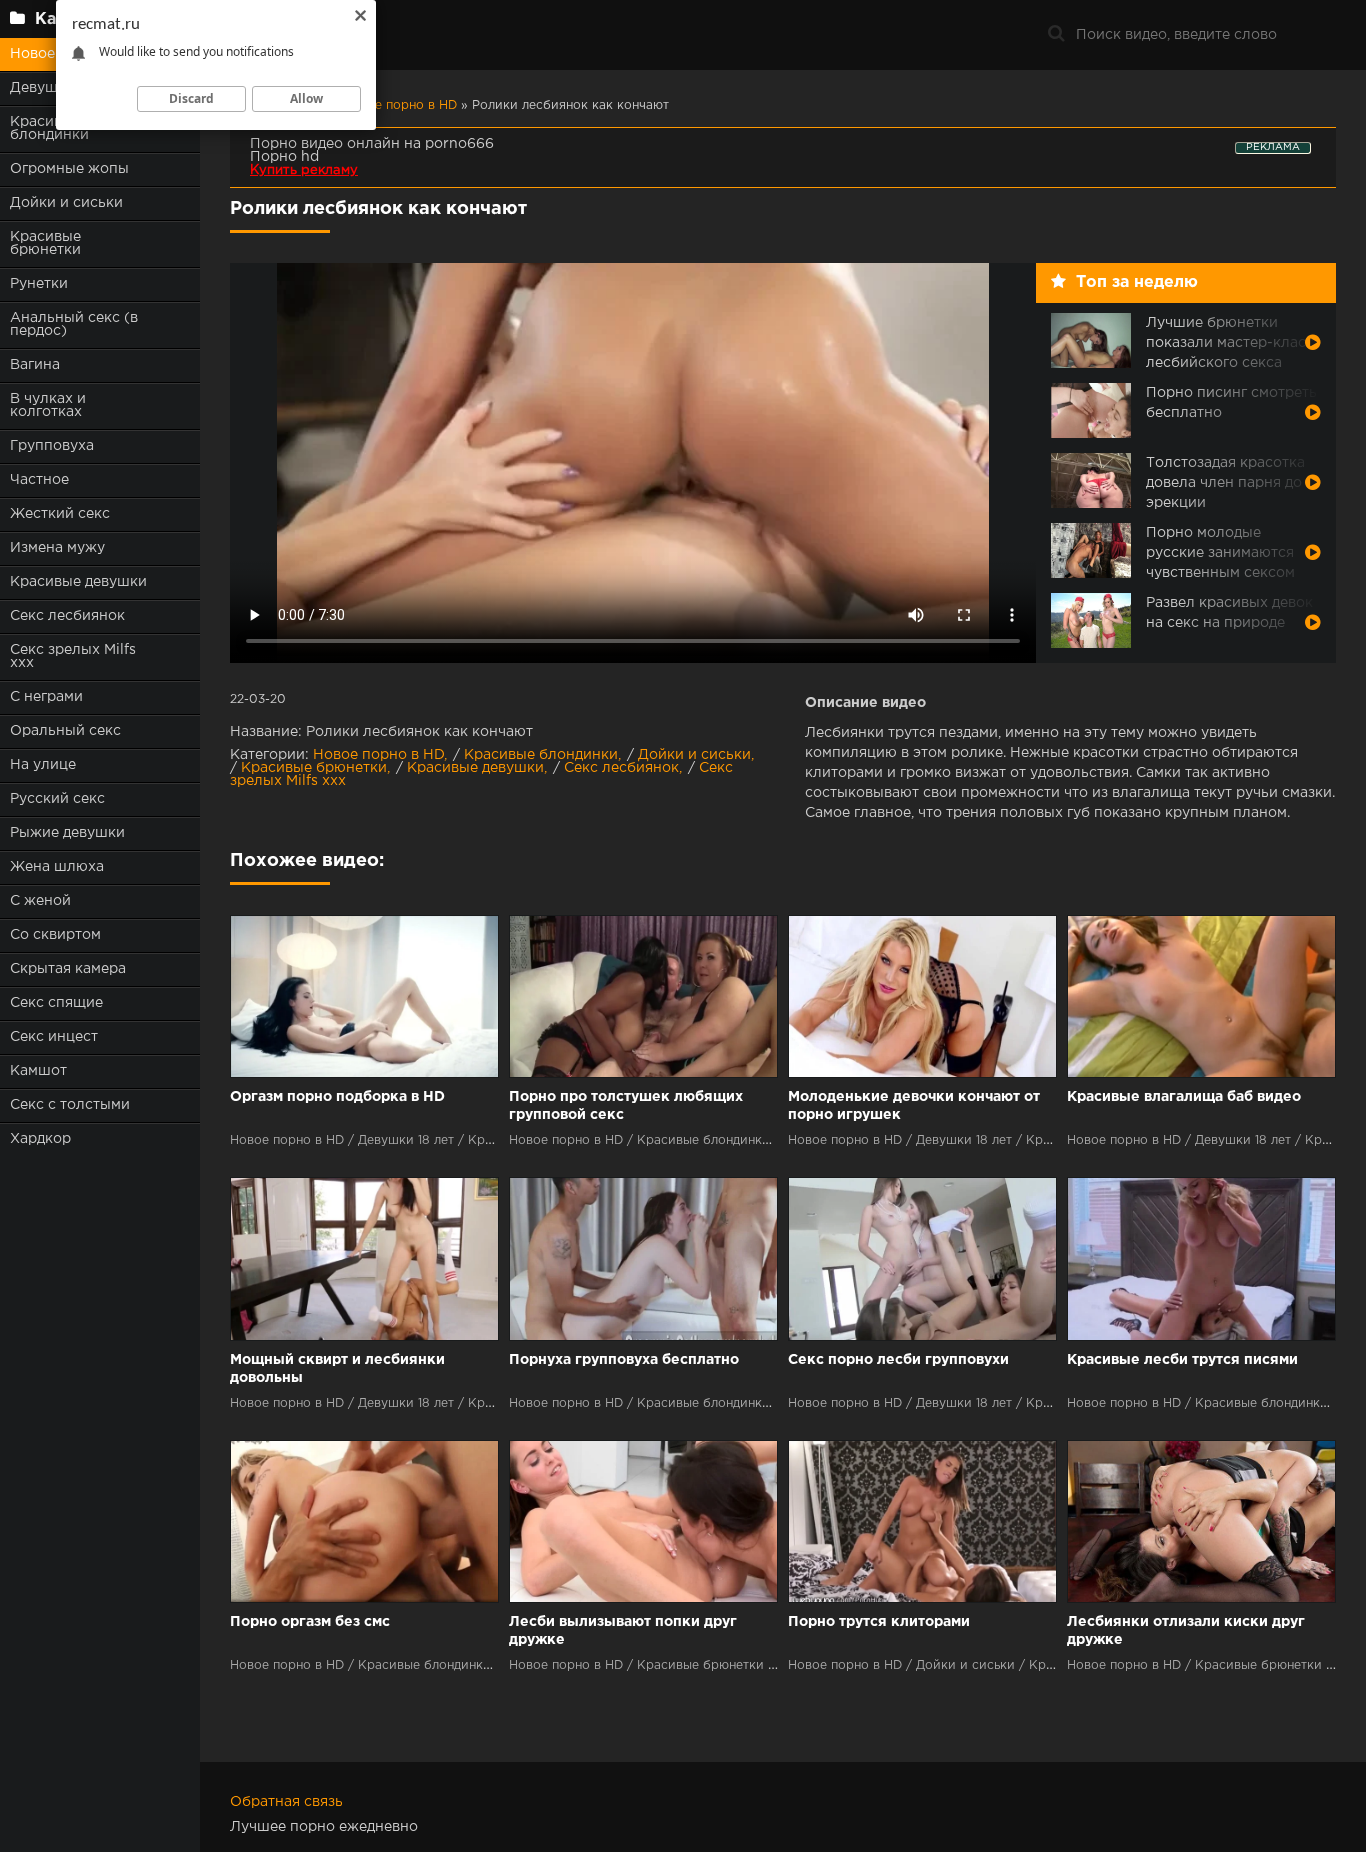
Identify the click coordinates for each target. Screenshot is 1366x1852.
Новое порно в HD (378, 755)
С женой (40, 901)
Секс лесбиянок (67, 616)
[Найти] (1056, 35)
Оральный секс (65, 731)
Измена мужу (57, 548)
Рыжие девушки (67, 833)
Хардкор (40, 1139)
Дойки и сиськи (66, 203)
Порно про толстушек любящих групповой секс (626, 1106)
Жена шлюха (57, 867)
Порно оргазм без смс (310, 1622)
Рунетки (39, 284)
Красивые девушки (78, 582)
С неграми (46, 697)
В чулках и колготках (48, 405)
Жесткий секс (60, 514)
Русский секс (57, 799)
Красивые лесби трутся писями (1182, 1360)
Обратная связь (286, 1802)
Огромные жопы (69, 169)
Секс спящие (56, 1003)
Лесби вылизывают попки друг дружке (623, 1631)
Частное (39, 480)
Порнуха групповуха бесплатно (624, 1360)
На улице (43, 765)
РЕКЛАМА (1273, 147)
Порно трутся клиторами (879, 1622)
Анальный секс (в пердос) (74, 324)
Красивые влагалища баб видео (1184, 1097)
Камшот (38, 1071)
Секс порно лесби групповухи (898, 1360)
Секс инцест (54, 1037)
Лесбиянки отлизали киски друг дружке (1186, 1631)
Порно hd (284, 157)
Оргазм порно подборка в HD (337, 1097)
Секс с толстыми (70, 1105)
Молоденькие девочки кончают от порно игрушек (914, 1106)
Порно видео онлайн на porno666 (372, 144)
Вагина (35, 365)
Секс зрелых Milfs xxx (73, 656)
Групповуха (52, 446)
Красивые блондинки (541, 755)
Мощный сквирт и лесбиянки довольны (337, 1369)
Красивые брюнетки (45, 243)
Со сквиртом (55, 935)
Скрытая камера (68, 969)
